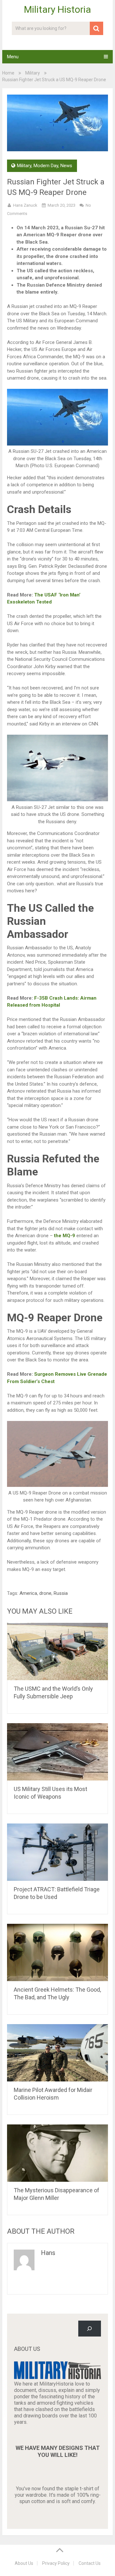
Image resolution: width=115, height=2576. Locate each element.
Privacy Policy (56, 2563)
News (66, 166)
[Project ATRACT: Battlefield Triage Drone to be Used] (57, 1852)
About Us (24, 2563)
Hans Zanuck (25, 205)
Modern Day (46, 166)
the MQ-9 (65, 1236)
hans (48, 2253)
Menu (13, 57)
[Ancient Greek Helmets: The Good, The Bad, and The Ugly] (57, 1952)
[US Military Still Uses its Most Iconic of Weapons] (57, 1752)
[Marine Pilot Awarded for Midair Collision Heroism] (57, 2053)
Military (33, 73)
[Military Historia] (57, 2377)
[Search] (90, 2328)
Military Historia (57, 10)
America (28, 1593)
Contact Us (90, 2563)
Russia (61, 1593)
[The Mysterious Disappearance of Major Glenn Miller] (57, 2153)
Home (8, 73)
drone (45, 1593)
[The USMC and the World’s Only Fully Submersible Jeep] (57, 1652)
